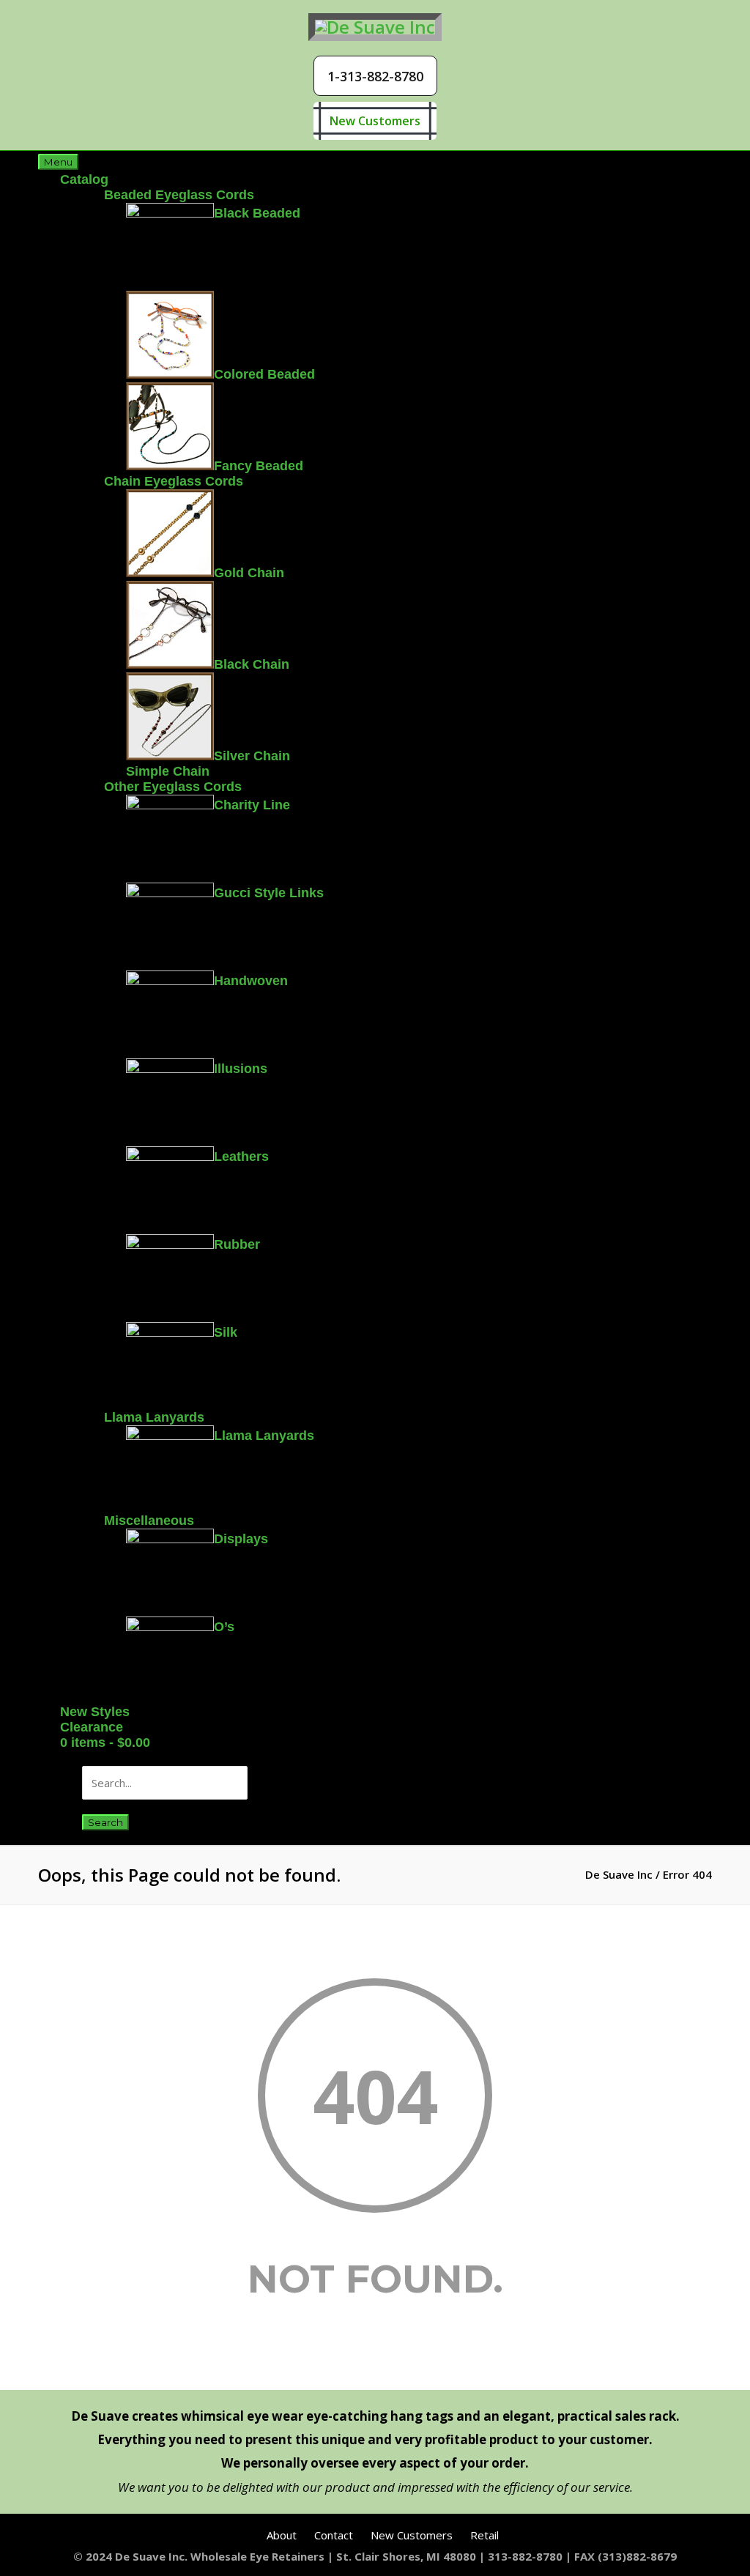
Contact (334, 2535)
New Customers (375, 121)
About (282, 2535)
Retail (484, 2535)
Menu (58, 162)
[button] (375, 76)
